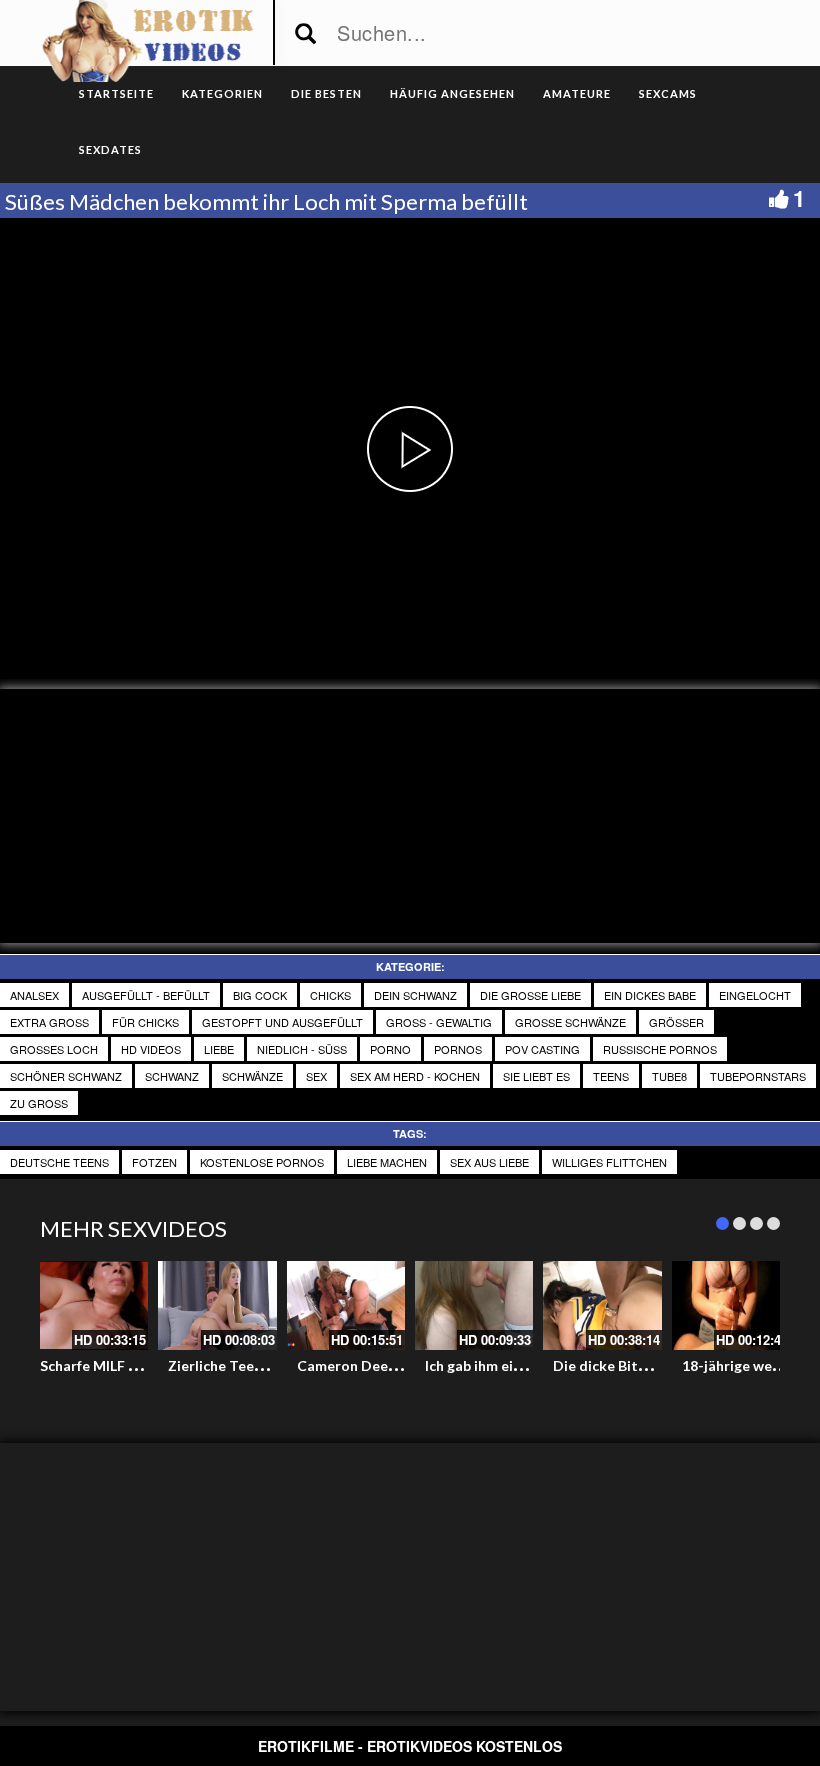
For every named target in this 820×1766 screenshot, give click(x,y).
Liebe (219, 1049)
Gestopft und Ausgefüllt (282, 1022)
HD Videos (151, 1049)
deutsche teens (59, 1162)
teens (611, 1076)
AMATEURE (577, 93)
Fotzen (154, 1162)
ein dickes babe (650, 995)
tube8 (669, 1076)
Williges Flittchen (609, 1162)
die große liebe (530, 995)
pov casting (542, 1049)
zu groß (39, 1103)
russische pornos (660, 1049)
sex (316, 1076)
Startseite (116, 93)
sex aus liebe (489, 1162)
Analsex (34, 995)
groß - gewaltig (439, 1022)
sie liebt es (536, 1076)
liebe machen (387, 1162)
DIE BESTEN (326, 93)
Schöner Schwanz (66, 1076)
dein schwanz (415, 995)
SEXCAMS (668, 93)
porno (390, 1049)
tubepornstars (758, 1076)
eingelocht (755, 995)
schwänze (252, 1076)
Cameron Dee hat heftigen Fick (400, 1365)
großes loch (54, 1049)
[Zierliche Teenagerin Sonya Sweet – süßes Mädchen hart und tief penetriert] (217, 1305)
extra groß (49, 1022)
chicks (330, 995)
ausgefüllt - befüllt (146, 995)
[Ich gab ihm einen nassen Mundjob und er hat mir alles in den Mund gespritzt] (474, 1305)
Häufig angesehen (452, 93)
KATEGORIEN (222, 93)
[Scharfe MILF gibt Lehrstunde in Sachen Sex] (89, 1305)
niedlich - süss (302, 1049)
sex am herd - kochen (415, 1076)
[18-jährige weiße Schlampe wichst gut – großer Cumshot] (731, 1305)
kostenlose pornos (262, 1162)
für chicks (145, 1022)
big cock (260, 995)
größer (676, 1022)
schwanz (172, 1076)
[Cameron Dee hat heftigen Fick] (346, 1305)
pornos (458, 1049)
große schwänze (570, 1022)
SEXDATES (110, 149)
